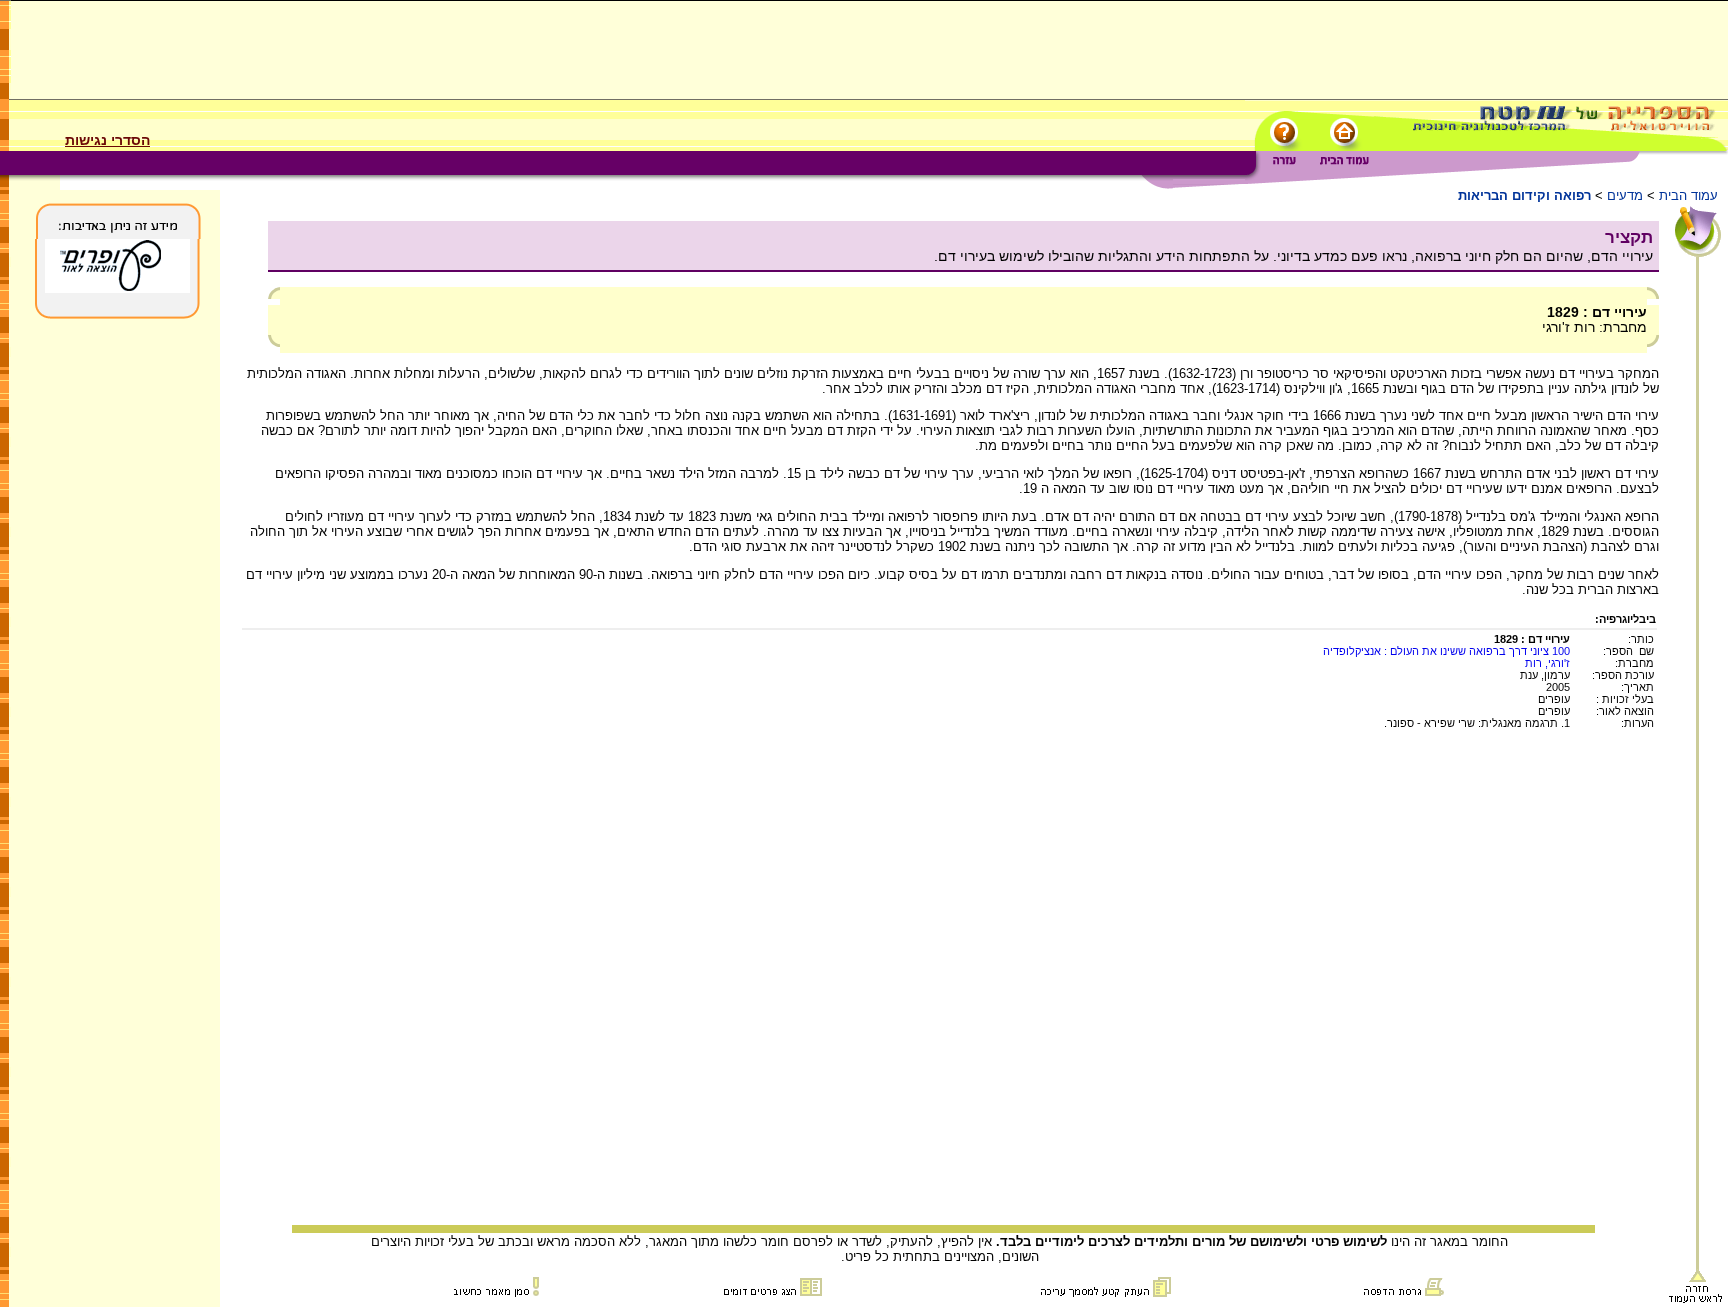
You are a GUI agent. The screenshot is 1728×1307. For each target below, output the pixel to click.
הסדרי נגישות (107, 140)
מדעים (1625, 195)
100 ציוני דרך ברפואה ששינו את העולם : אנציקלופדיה (1446, 651)
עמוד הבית (1688, 195)
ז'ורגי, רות (1547, 663)
